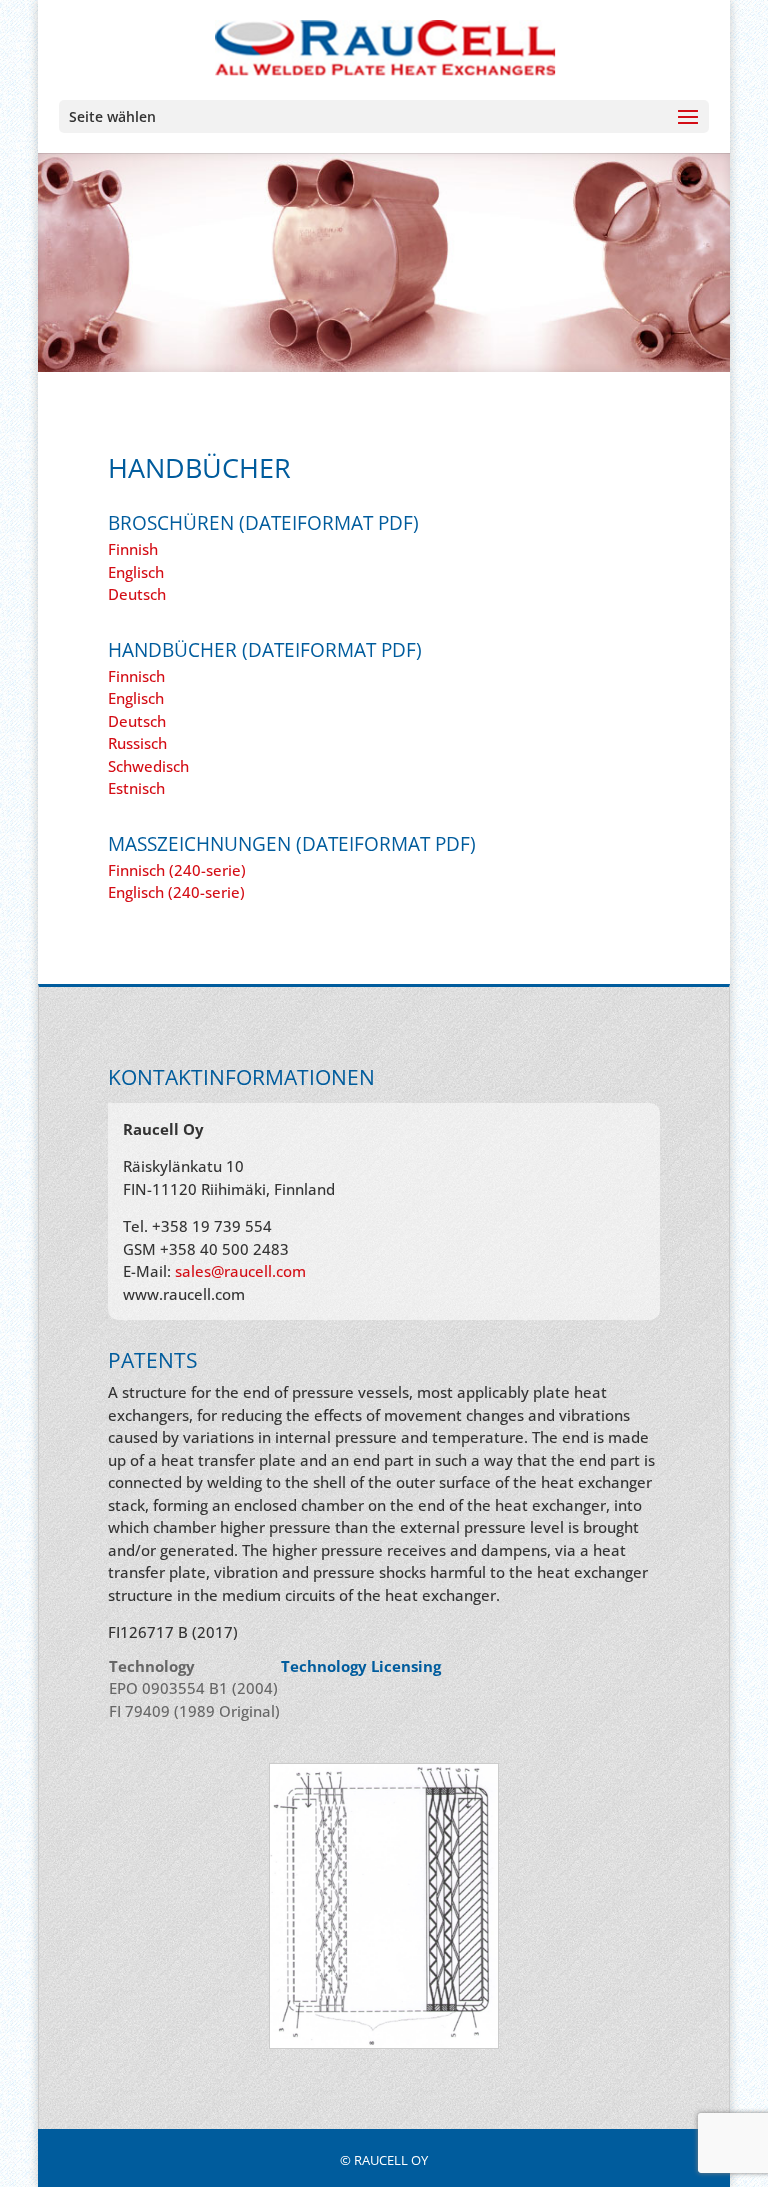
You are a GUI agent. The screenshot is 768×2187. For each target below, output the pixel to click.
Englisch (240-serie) (176, 892)
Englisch (136, 572)
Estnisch (136, 788)
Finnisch (136, 676)
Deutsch (137, 594)
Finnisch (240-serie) (177, 870)
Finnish (133, 549)
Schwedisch (148, 766)
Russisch (137, 743)
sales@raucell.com (240, 1271)
